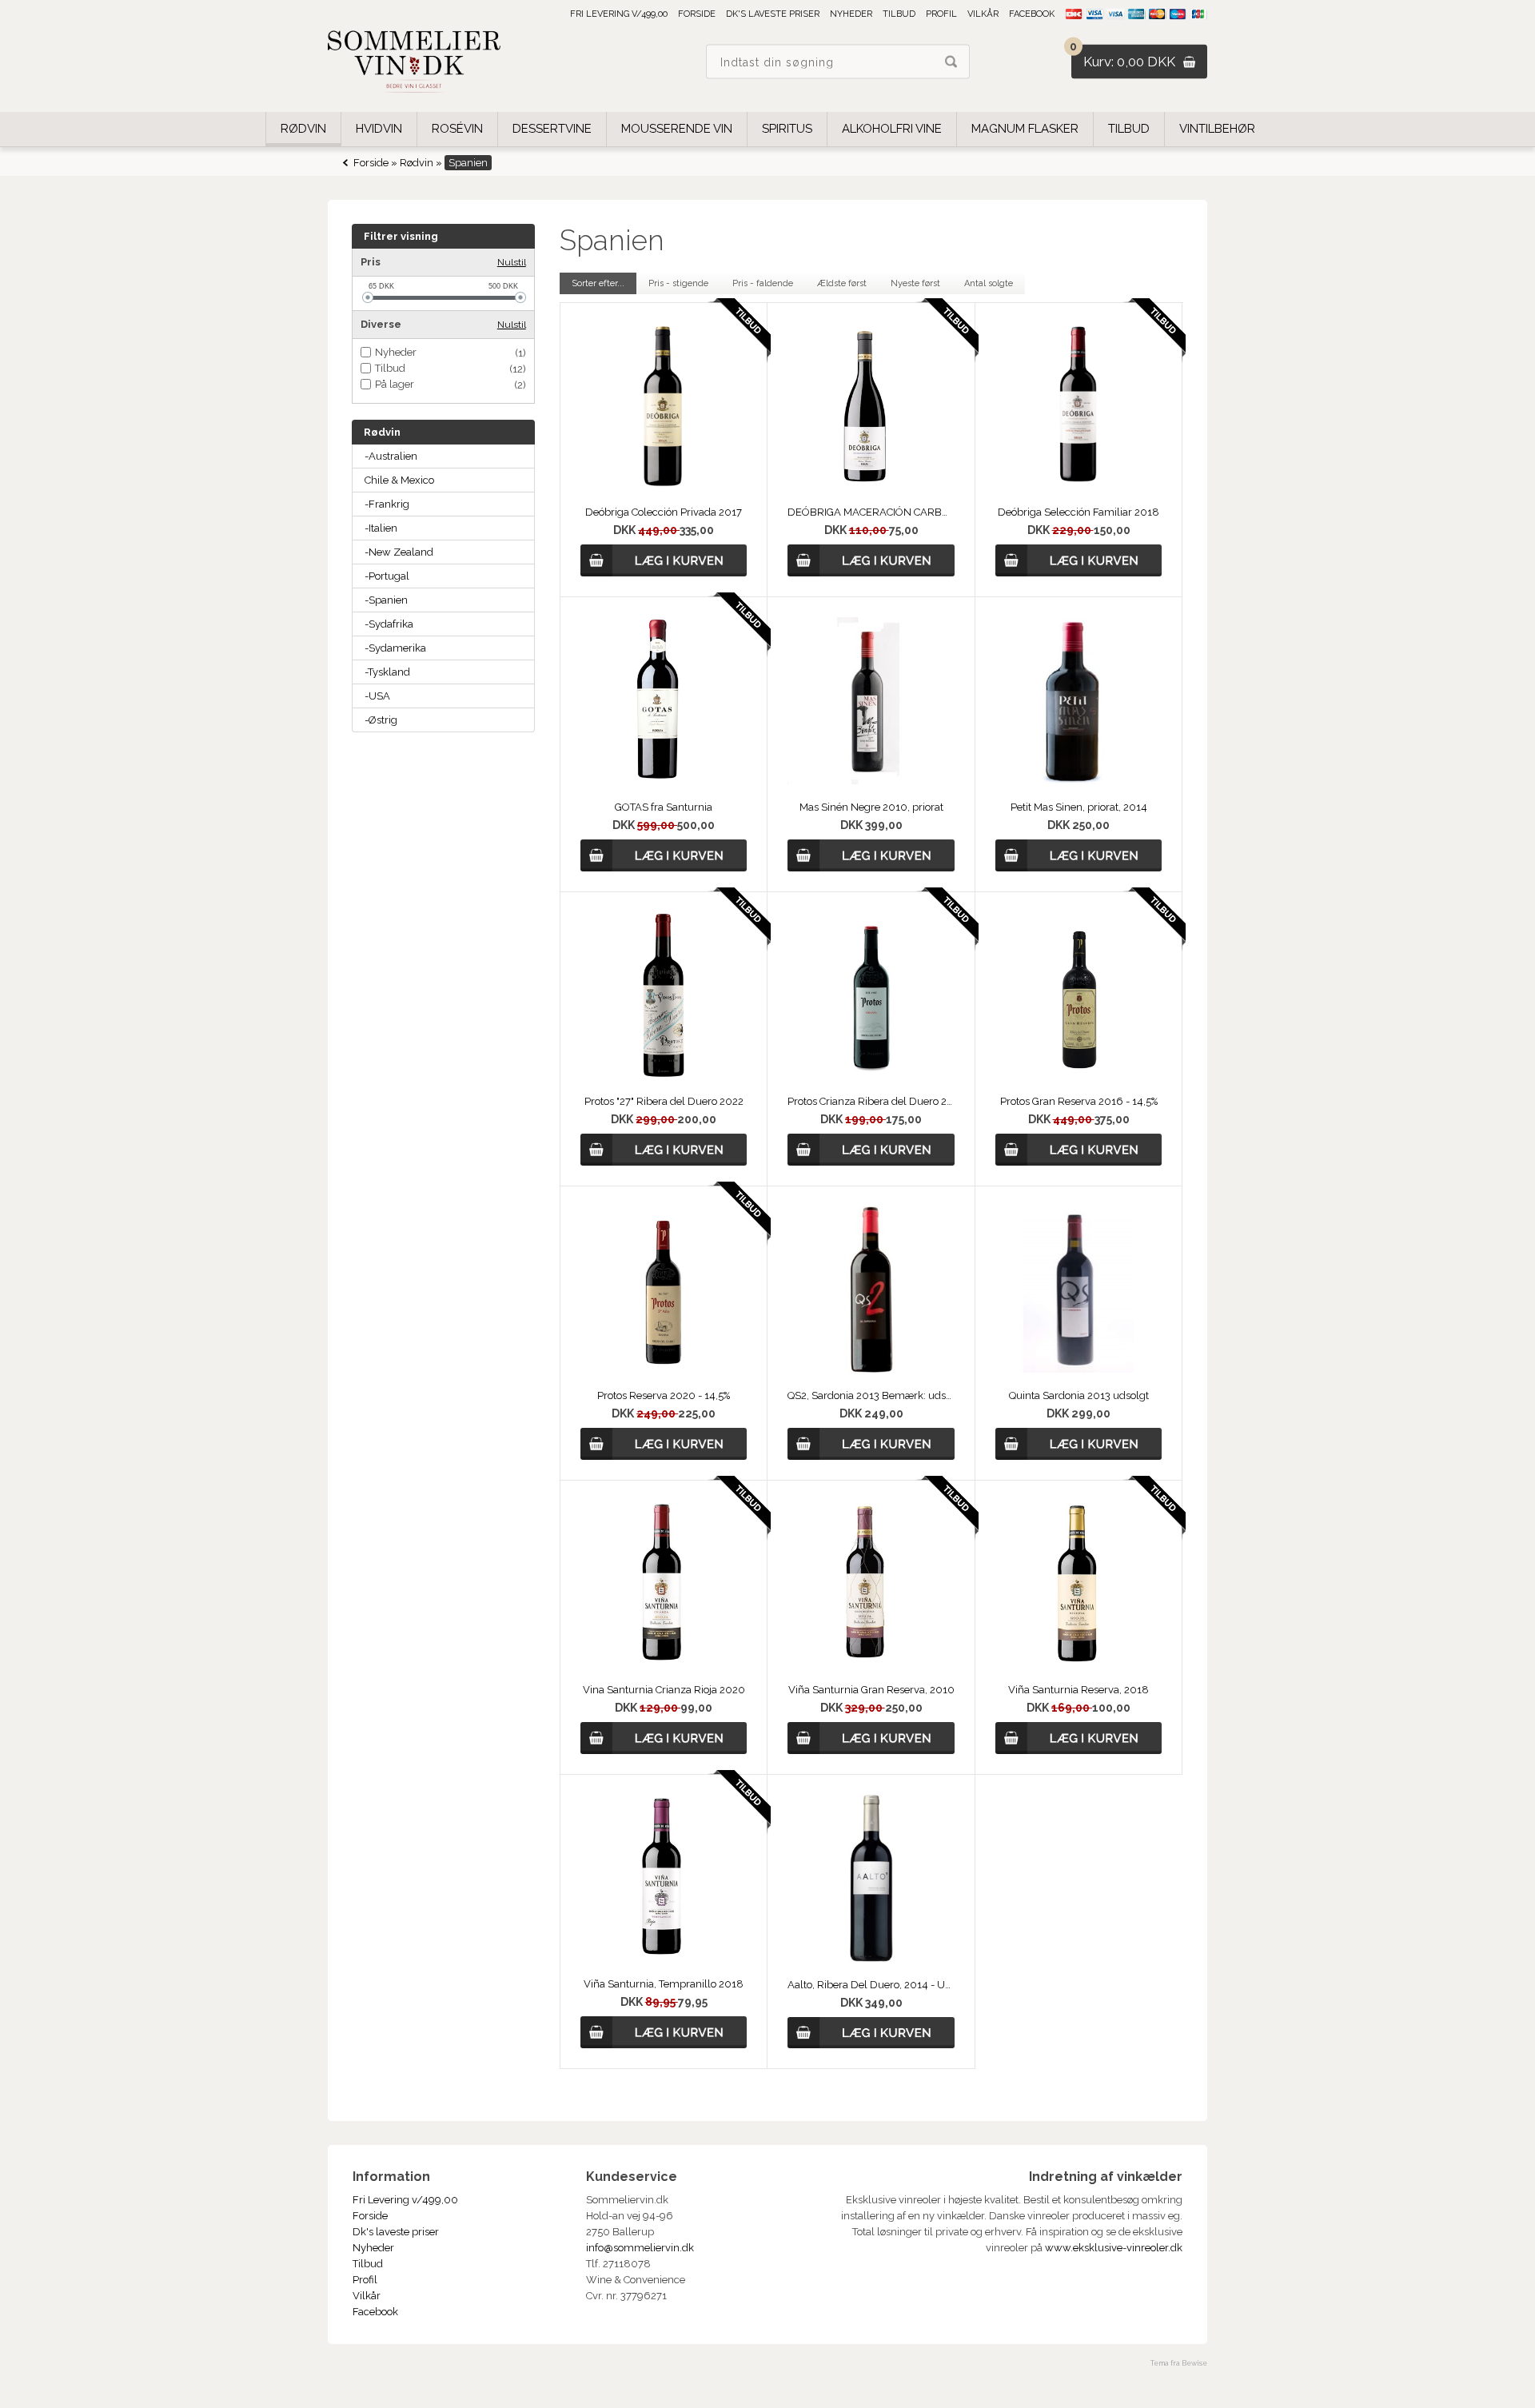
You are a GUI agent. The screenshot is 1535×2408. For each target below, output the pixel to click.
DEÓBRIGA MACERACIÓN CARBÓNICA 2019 (871, 512)
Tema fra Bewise (1179, 2363)
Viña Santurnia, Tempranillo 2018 (664, 1984)
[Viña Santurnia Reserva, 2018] (1078, 1663)
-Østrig (381, 720)
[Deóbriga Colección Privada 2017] (664, 486)
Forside (697, 14)
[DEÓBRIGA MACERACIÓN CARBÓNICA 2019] (871, 486)
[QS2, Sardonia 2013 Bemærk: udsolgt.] (871, 1369)
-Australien (391, 456)
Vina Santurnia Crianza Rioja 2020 (664, 1690)
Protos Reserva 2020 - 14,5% (664, 1395)
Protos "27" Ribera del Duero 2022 (664, 1101)
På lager (395, 384)
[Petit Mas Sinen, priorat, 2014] (1078, 781)
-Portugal (387, 576)
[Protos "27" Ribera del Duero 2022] (664, 1075)
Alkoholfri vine (892, 129)
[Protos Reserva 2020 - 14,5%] (664, 1369)
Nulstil (512, 262)
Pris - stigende (678, 283)
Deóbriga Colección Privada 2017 (664, 512)
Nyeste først (915, 283)
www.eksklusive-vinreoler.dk (1114, 2248)
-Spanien (386, 600)
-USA (377, 696)
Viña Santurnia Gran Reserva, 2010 (871, 1690)
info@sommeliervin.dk (640, 2248)
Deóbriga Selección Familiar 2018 (1078, 512)
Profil (941, 14)
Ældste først (842, 283)
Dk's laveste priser (773, 14)
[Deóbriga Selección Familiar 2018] (1078, 486)
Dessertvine (552, 129)
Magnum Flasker (1025, 129)
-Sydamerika (395, 648)
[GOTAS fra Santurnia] (664, 781)
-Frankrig (387, 504)
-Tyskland (387, 672)
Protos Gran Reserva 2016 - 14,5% (1079, 1101)
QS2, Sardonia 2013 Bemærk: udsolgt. (871, 1395)
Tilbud (899, 14)
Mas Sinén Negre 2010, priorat (871, 807)
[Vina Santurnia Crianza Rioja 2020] (664, 1663)
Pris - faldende (763, 283)
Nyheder (851, 14)
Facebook (1032, 14)
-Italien (381, 528)
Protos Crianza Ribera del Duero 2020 (871, 1101)
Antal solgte (989, 283)
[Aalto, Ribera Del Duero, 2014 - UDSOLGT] (871, 1958)
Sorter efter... (598, 283)
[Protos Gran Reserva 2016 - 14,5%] (1078, 1075)
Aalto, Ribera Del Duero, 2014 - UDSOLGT (871, 1985)
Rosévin (457, 129)
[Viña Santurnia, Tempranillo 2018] (664, 1957)
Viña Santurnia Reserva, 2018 (1078, 1690)
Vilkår (983, 14)
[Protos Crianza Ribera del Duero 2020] (871, 1075)
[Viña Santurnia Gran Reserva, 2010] (871, 1663)
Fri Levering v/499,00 (619, 14)
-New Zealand (399, 552)
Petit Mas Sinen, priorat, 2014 (1079, 807)
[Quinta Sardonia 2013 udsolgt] (1078, 1369)
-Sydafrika (389, 624)
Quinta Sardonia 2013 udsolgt (1079, 1395)
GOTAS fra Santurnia (664, 807)
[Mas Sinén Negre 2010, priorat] (871, 781)
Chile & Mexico (399, 480)
